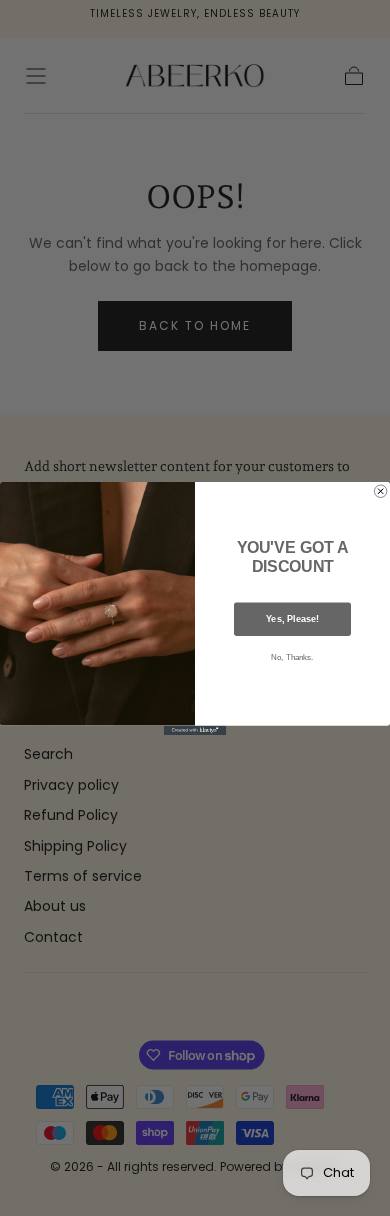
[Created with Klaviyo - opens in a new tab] (195, 729)
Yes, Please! (293, 618)
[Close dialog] (380, 491)
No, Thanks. (292, 657)
